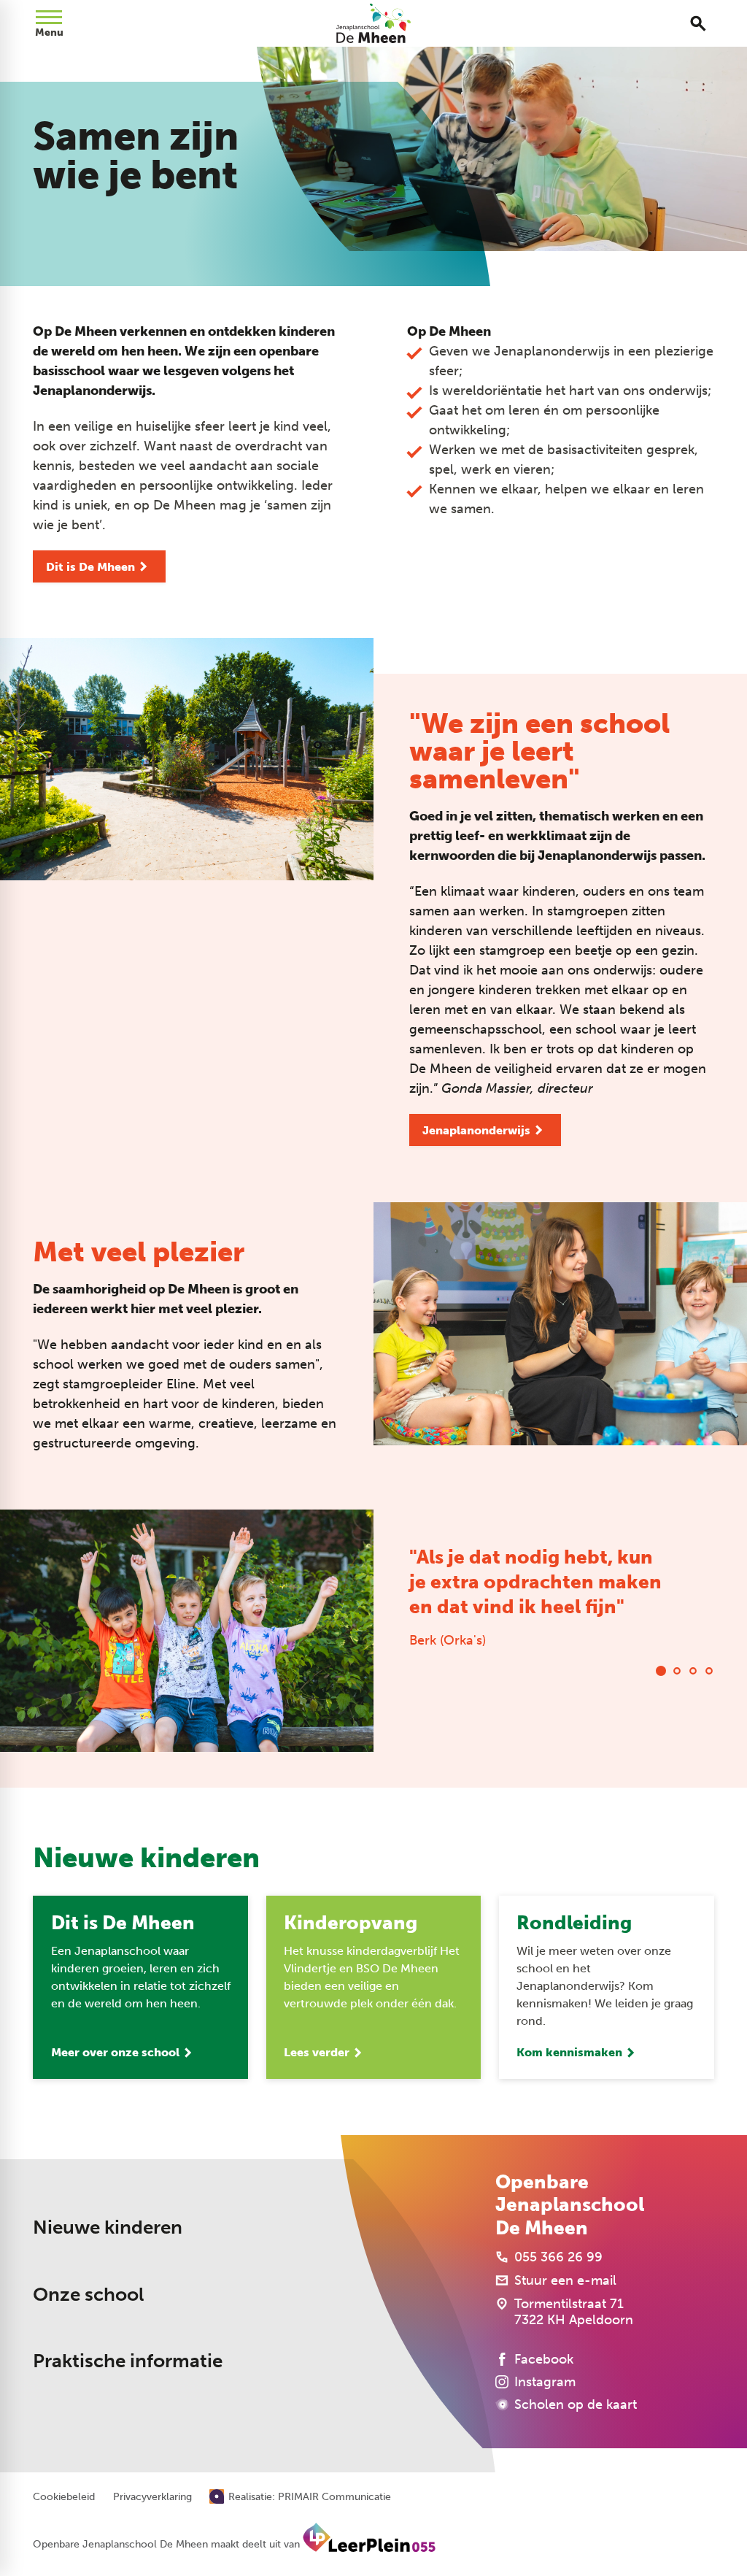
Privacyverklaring (152, 2497)
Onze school (88, 2295)
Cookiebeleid (64, 2497)
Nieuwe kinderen (108, 2227)
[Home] (374, 23)
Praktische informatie (128, 2361)
